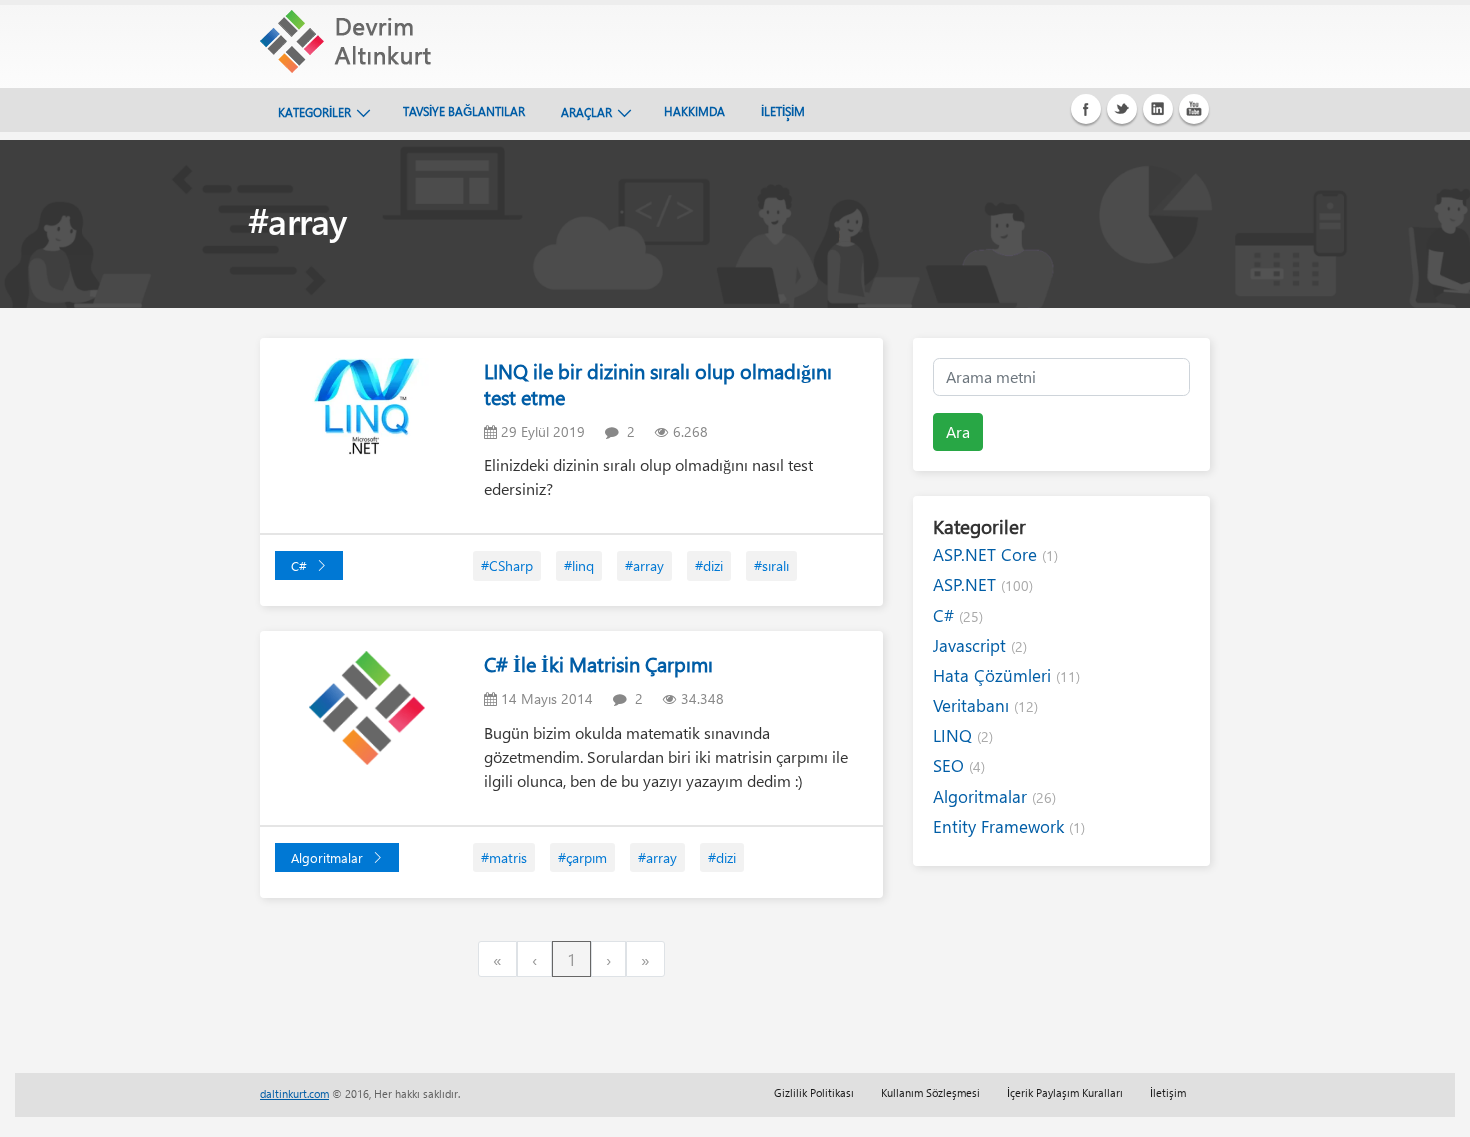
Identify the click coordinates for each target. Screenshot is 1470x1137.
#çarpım (582, 857)
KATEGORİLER (314, 112)
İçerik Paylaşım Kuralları (1065, 1092)
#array (644, 565)
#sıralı (771, 565)
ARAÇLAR (586, 112)
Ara (958, 431)
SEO (959, 765)
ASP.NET (983, 584)
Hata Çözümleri (1006, 675)
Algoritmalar (327, 857)
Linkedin (1158, 109)
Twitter (1122, 109)
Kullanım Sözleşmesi (930, 1092)
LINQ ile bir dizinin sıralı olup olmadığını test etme (658, 383)
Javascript (980, 645)
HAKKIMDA (694, 111)
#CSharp (507, 565)
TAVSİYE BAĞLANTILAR (464, 111)
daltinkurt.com (294, 1093)
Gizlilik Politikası (814, 1092)
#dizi (709, 565)
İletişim (1168, 1092)
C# (299, 565)
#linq (579, 565)
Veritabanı (985, 705)
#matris (504, 857)
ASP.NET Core (995, 554)
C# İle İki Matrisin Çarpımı (598, 663)
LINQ (963, 735)
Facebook (1086, 109)
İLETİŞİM (783, 111)
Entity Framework (1009, 826)
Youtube (1194, 109)
